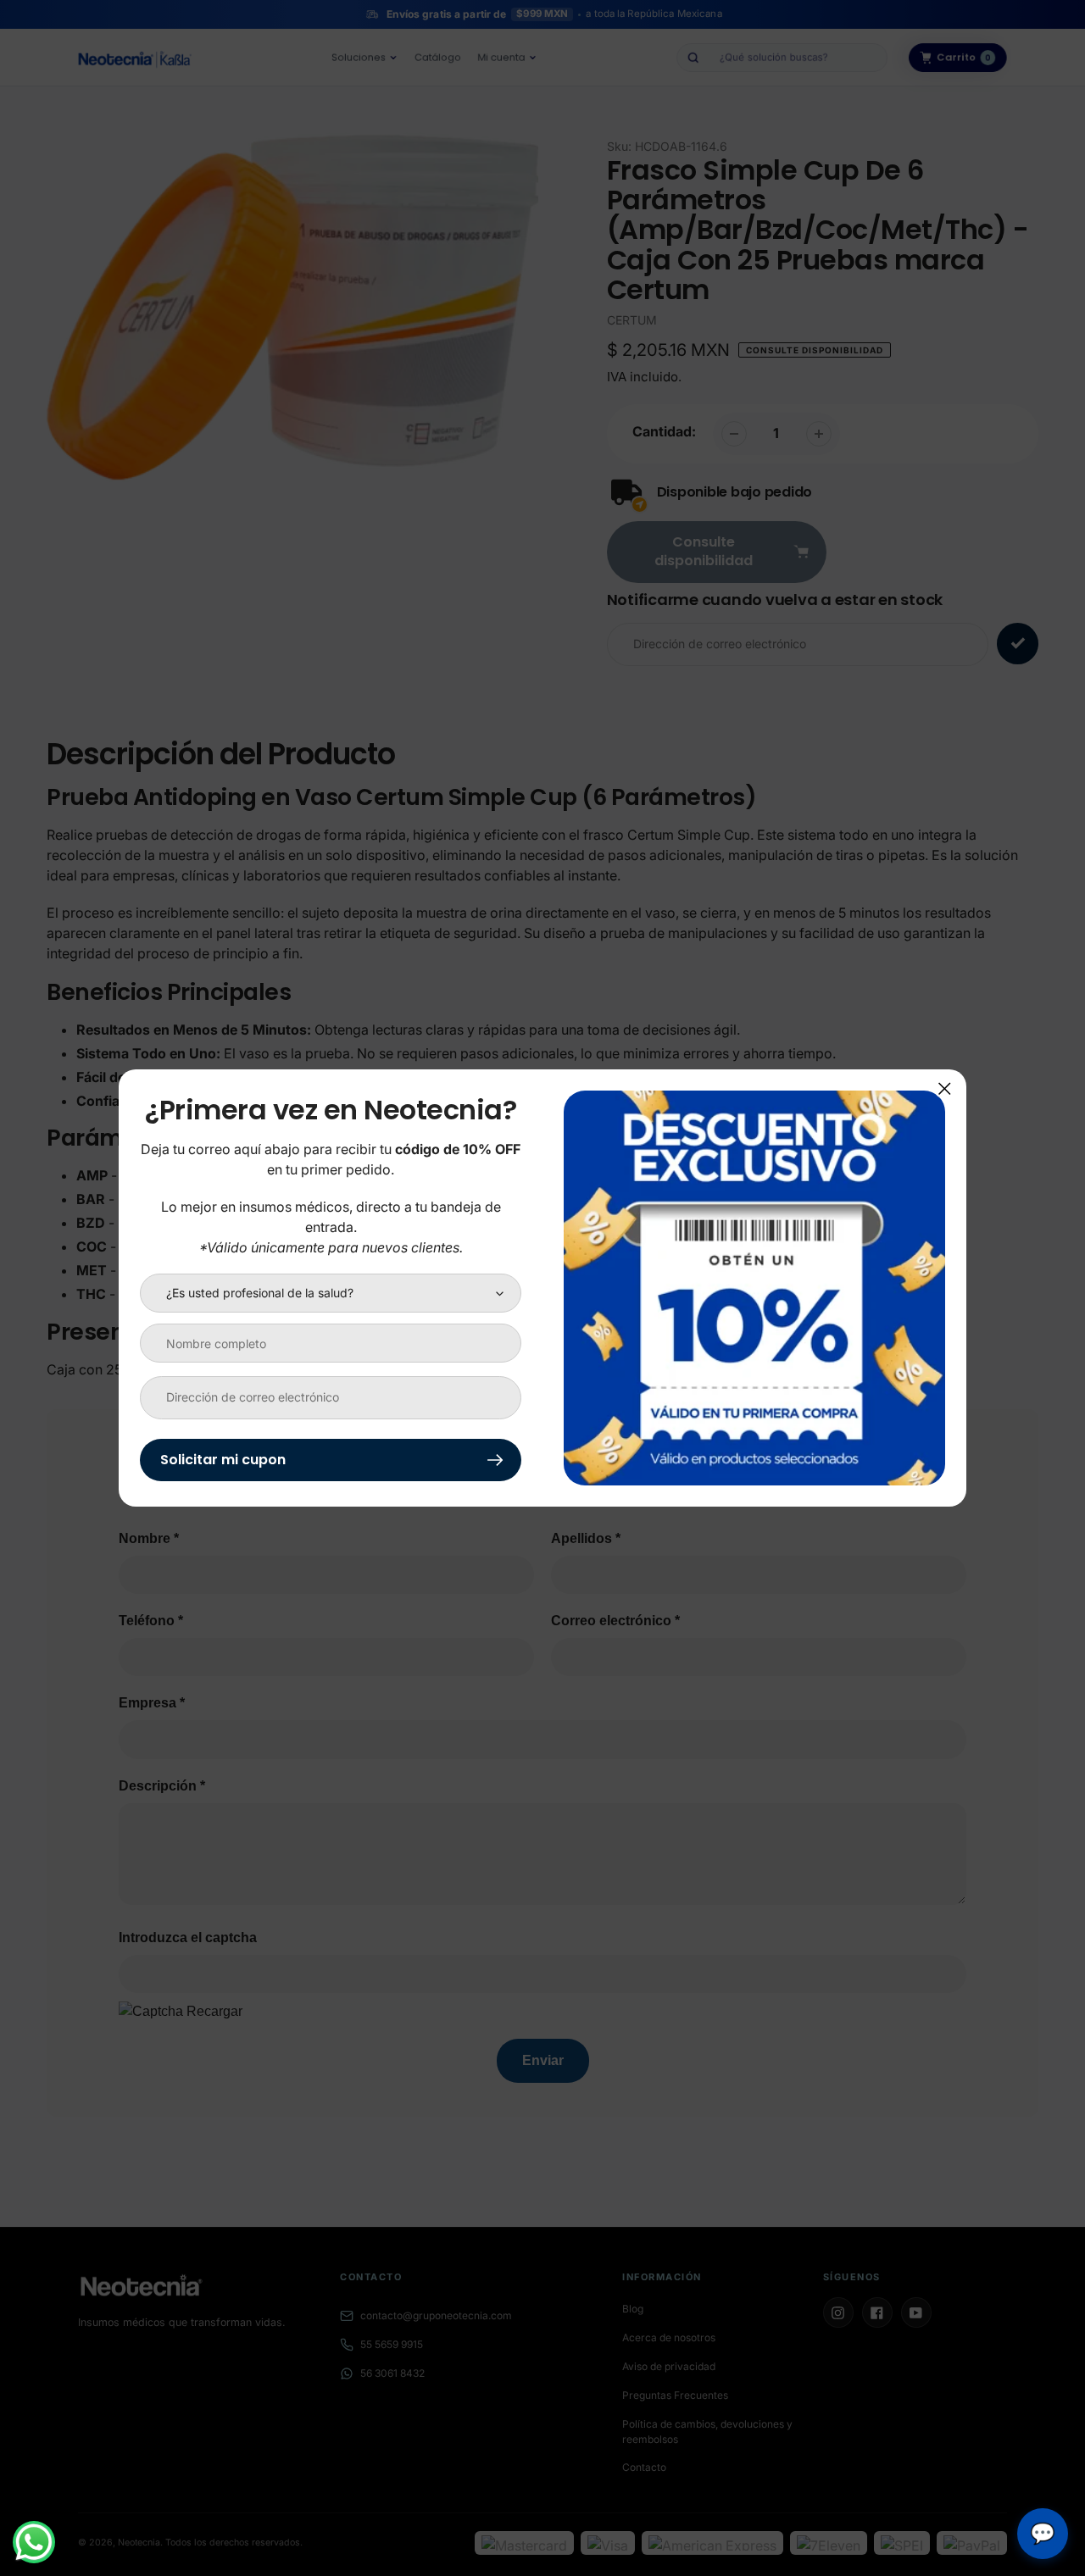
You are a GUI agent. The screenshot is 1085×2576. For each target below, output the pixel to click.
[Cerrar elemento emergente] (945, 1088)
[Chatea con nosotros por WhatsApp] (34, 2542)
